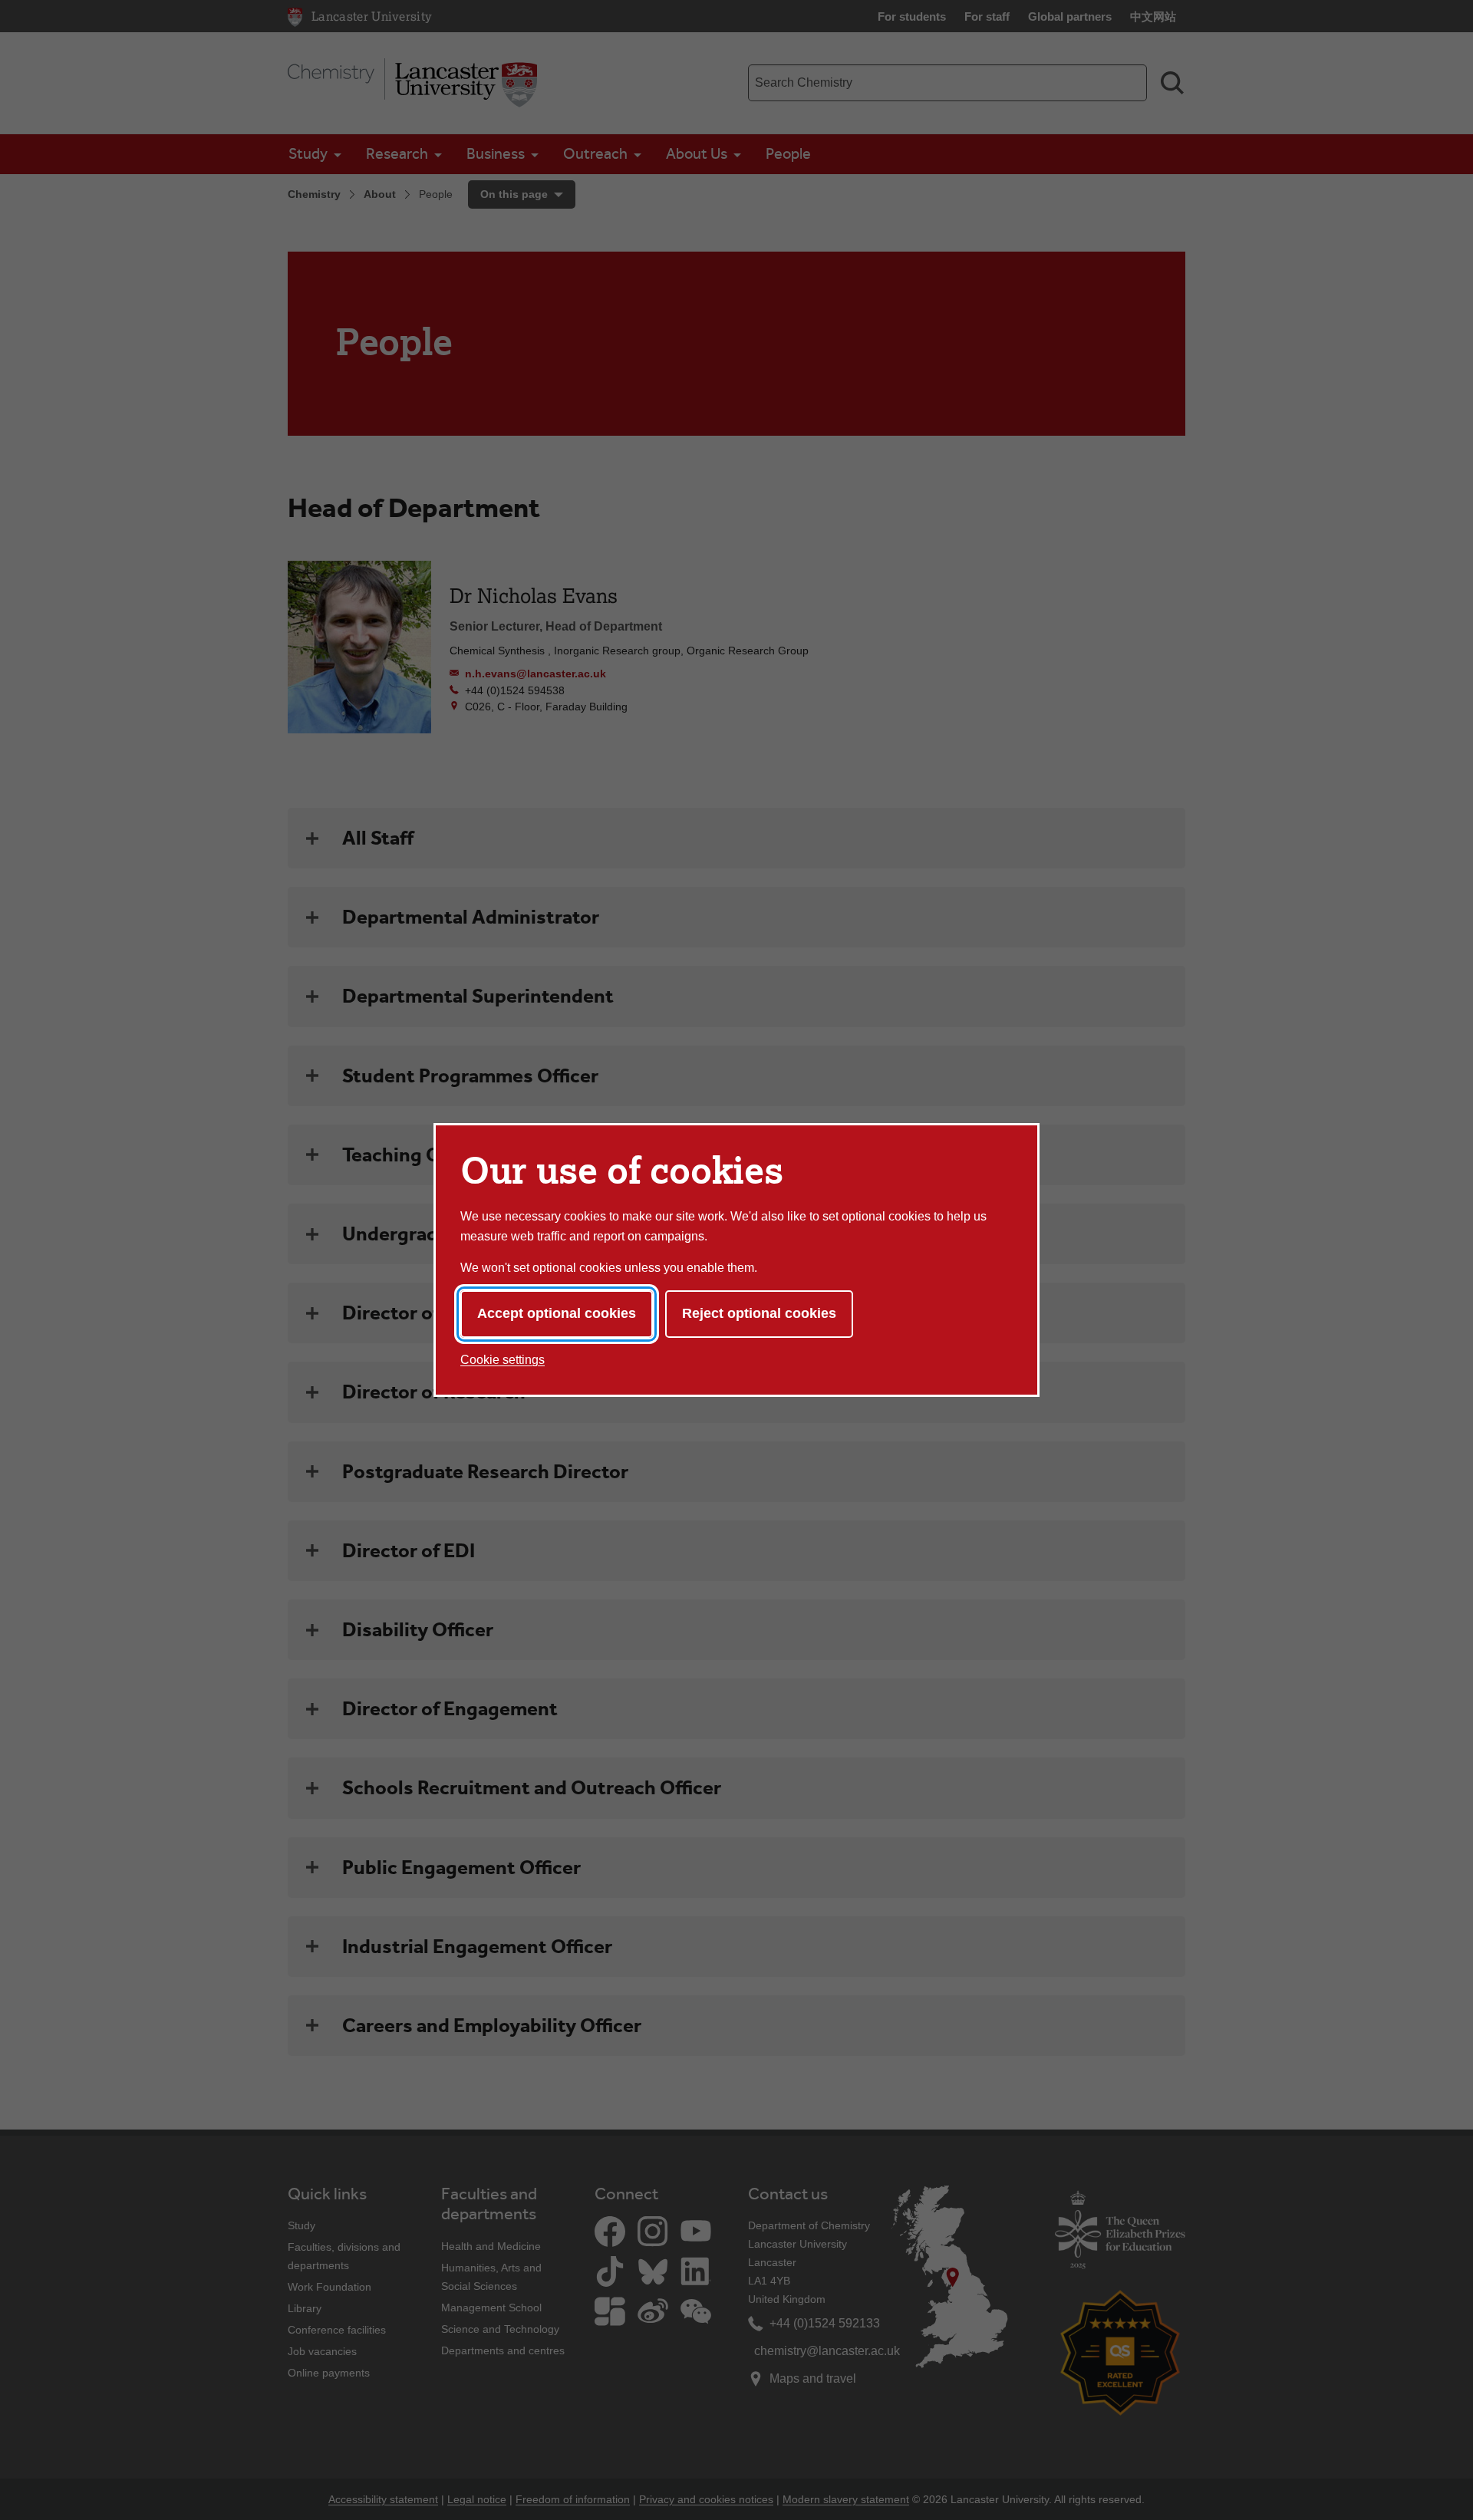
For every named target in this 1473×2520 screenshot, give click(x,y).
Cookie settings (503, 1360)
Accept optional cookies (557, 1313)
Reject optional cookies (759, 1313)
